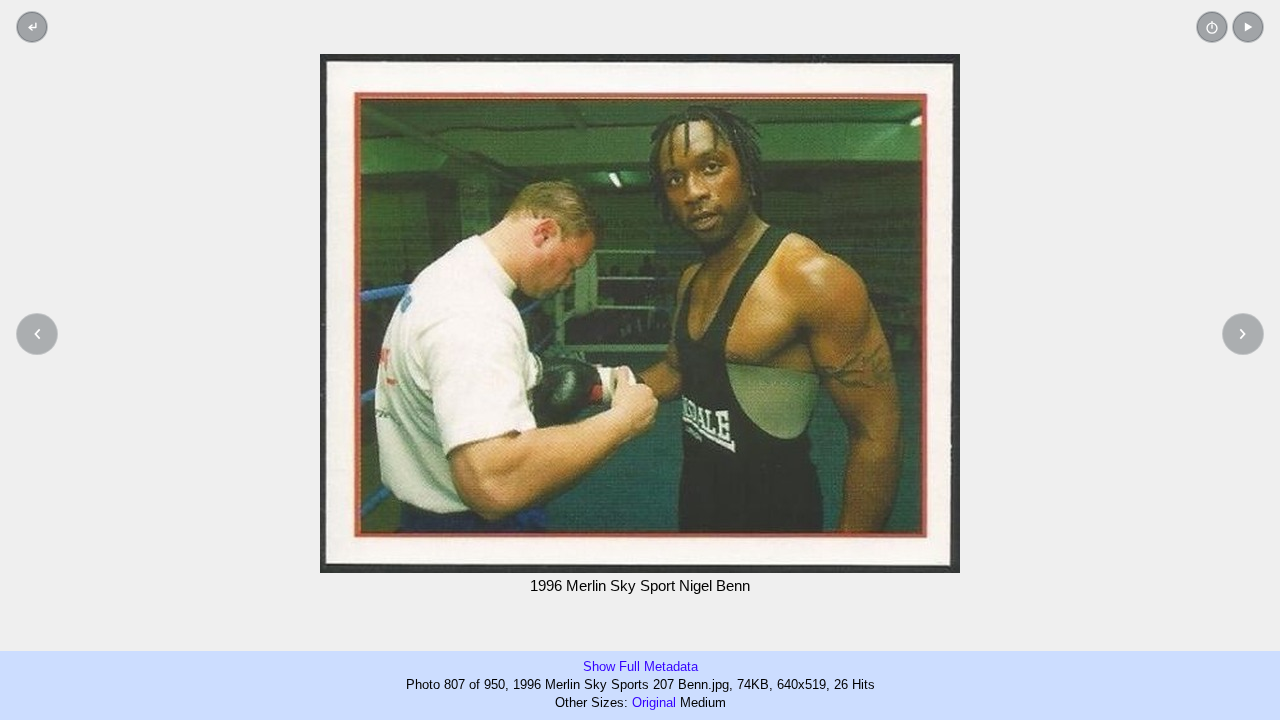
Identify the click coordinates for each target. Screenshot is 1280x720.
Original (654, 702)
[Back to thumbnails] (32, 27)
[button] (1248, 27)
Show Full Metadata (640, 666)
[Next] (1243, 334)
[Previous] (37, 334)
